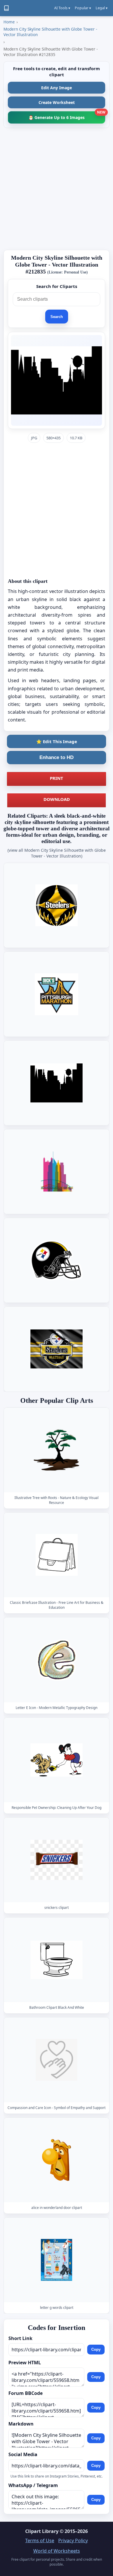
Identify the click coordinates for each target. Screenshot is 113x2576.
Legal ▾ (102, 8)
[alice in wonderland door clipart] (57, 2160)
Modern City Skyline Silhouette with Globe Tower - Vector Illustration (50, 32)
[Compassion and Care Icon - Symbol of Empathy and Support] (57, 2060)
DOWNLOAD (57, 799)
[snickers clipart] (57, 1860)
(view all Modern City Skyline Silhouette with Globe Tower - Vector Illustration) (57, 853)
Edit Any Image (57, 88)
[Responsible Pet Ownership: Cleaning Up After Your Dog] (57, 1760)
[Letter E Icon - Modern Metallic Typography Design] (57, 1660)
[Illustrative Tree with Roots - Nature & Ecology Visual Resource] (57, 1450)
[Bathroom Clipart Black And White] (57, 1960)
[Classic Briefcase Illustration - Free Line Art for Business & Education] (57, 1555)
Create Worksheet (57, 102)
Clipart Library (42, 2531)
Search (57, 317)
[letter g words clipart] (57, 2260)
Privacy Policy (73, 2540)
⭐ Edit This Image (57, 741)
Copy (96, 2349)
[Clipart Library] (6, 8)
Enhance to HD (57, 757)
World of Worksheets (57, 2551)
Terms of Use (40, 2540)
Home (9, 22)
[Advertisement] (57, 189)
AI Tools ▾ (62, 8)
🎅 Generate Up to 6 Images (67, 116)
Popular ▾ (83, 8)
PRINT (57, 778)
